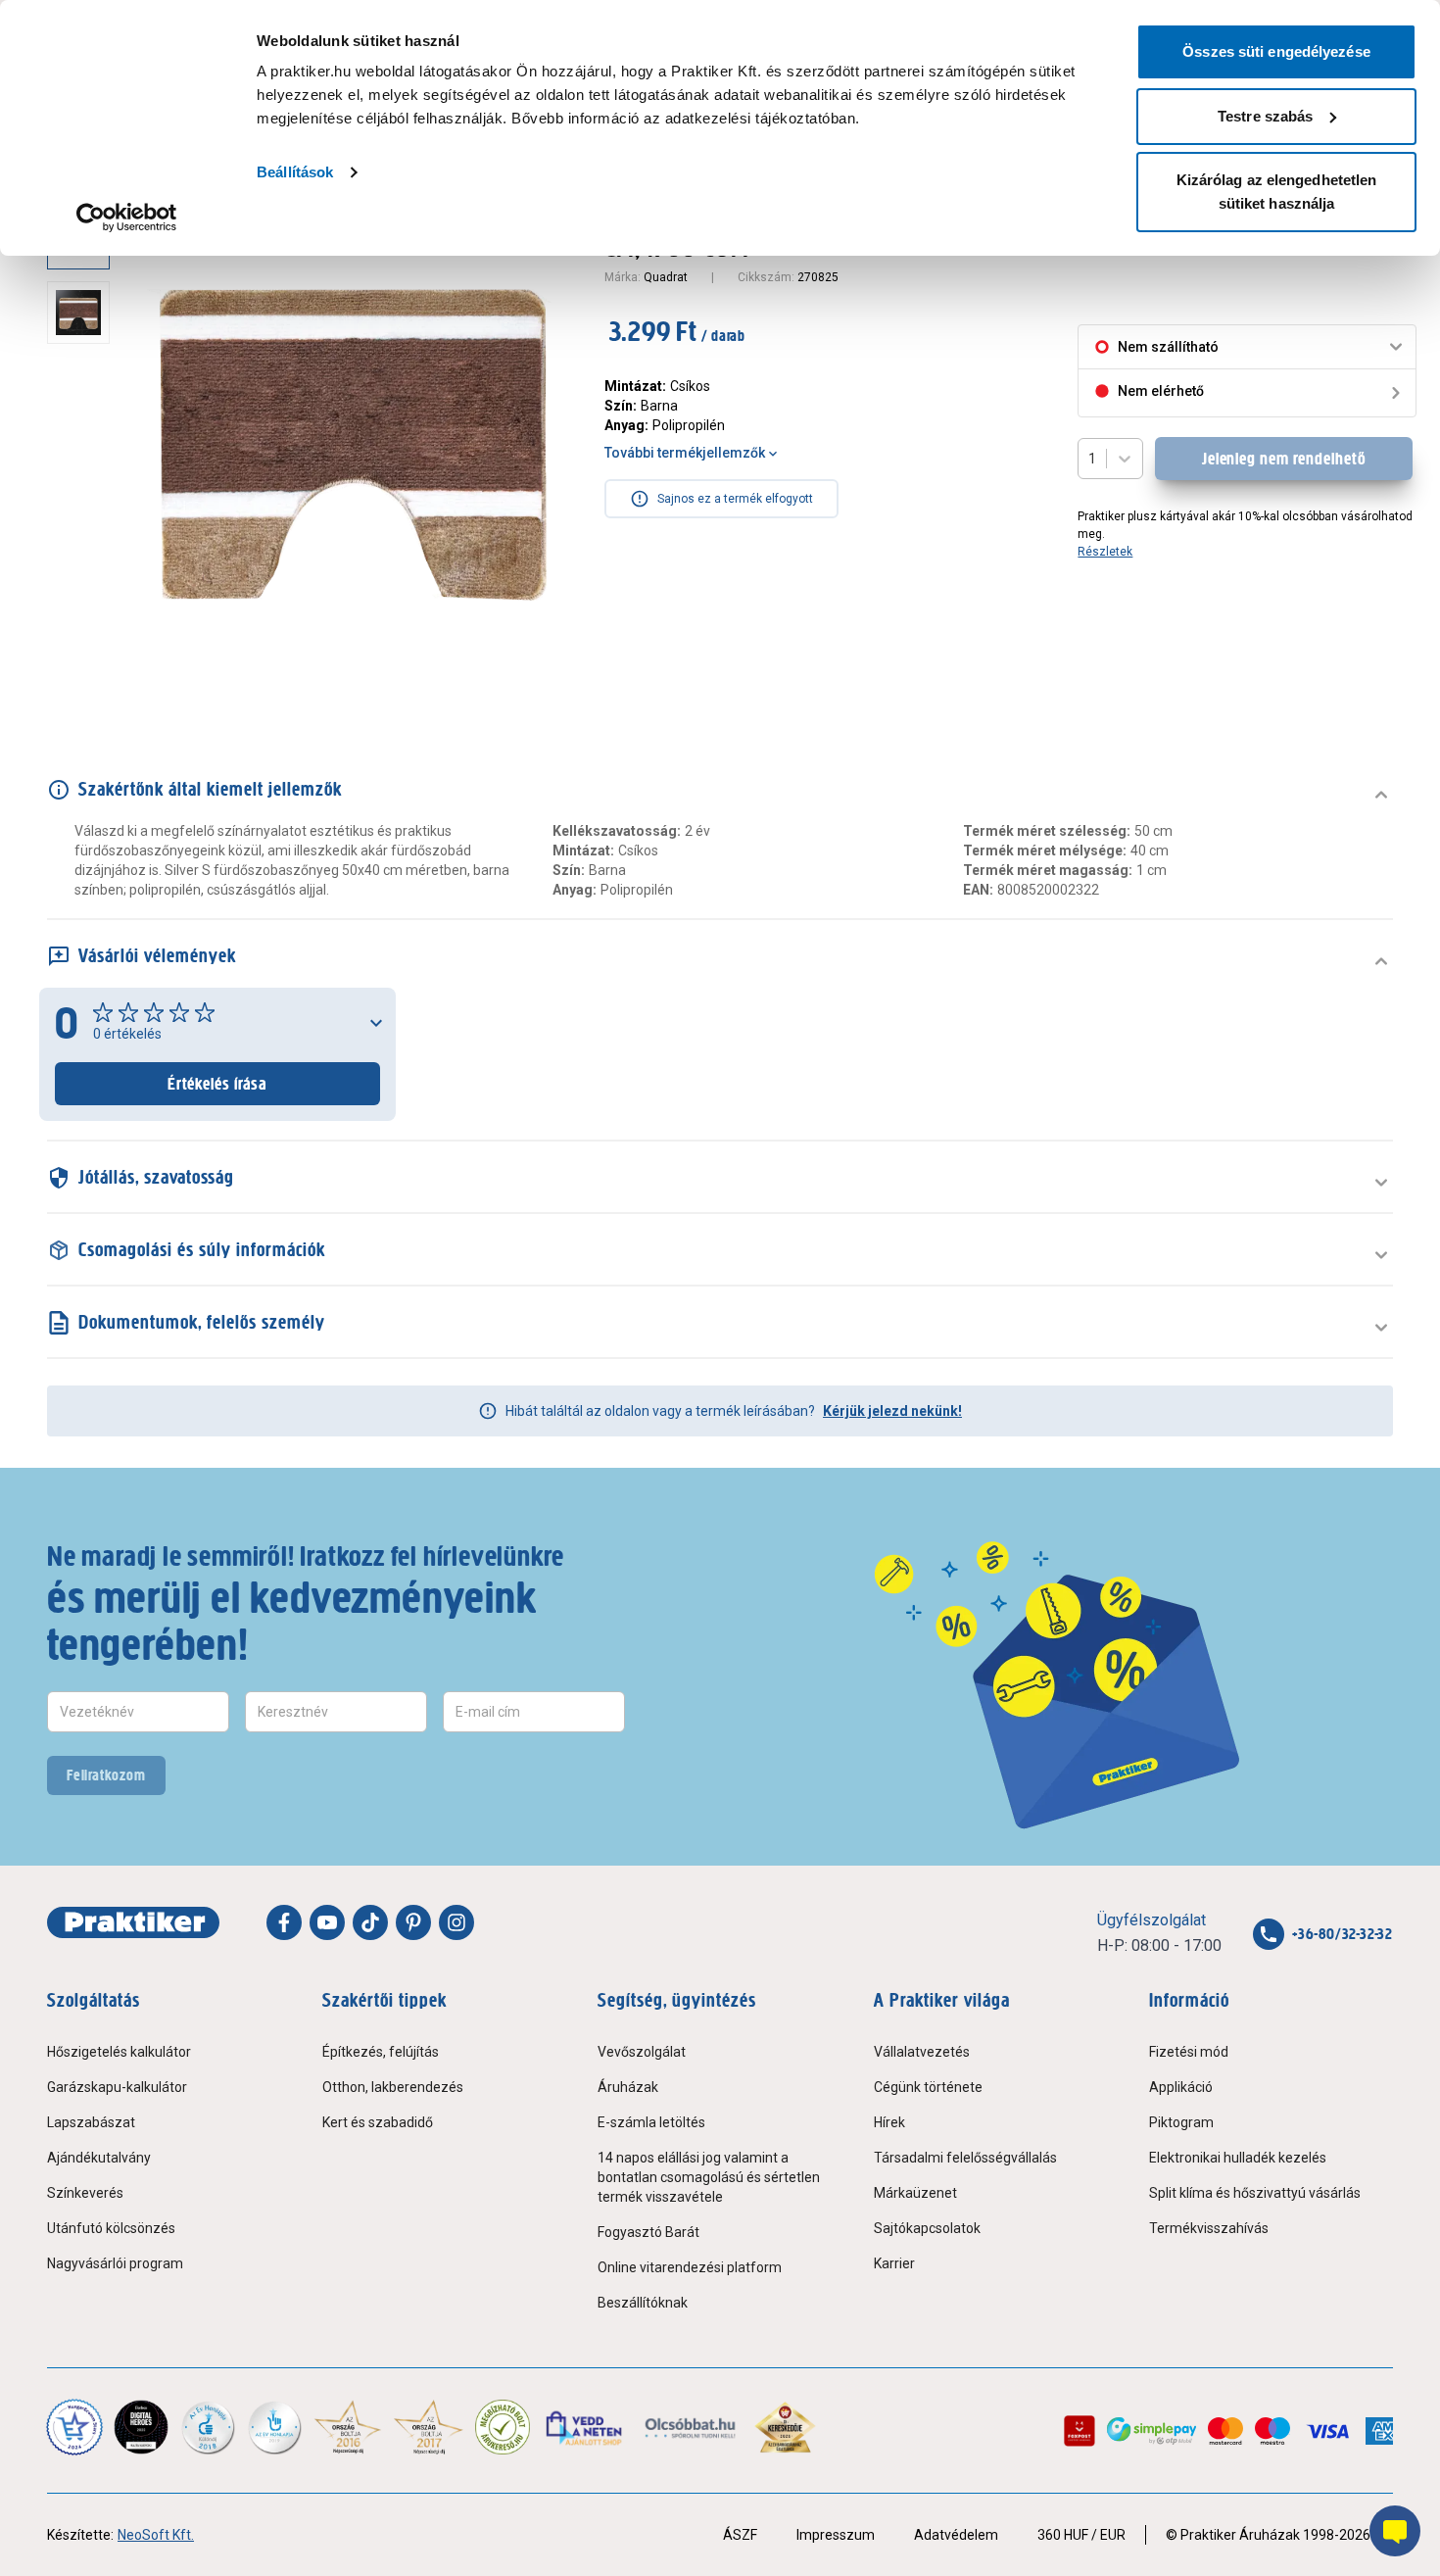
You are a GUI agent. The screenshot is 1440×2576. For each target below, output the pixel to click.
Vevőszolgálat (642, 2052)
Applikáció (1181, 2087)
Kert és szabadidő (378, 2122)
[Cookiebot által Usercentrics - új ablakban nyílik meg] (127, 218)
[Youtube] (327, 1922)
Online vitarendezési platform (690, 2267)
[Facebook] (284, 1922)
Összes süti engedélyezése (1276, 51)
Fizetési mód (1189, 2052)
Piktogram (1181, 2122)
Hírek (889, 2122)
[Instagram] (456, 1922)
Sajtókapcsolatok (927, 2228)
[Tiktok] (370, 1922)
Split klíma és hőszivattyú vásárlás (1255, 2193)
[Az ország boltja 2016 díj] (348, 2427)
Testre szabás (1265, 116)
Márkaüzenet (915, 2193)
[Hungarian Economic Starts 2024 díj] (74, 2427)
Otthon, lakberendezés (393, 2087)
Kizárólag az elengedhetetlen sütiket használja (1277, 192)
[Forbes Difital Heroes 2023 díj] (141, 2427)
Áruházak (628, 2087)
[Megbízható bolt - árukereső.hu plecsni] (503, 2427)
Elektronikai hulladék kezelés (1238, 2158)
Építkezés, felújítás (381, 2052)
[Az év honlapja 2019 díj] (274, 2427)
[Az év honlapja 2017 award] (429, 2427)
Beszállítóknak (643, 2303)
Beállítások (295, 172)
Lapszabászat (91, 2122)
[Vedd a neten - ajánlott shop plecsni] (585, 2427)
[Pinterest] (413, 1922)
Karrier (894, 2263)
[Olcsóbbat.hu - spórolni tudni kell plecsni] (691, 2427)
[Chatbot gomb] (1395, 2531)
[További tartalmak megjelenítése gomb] (84, 674)
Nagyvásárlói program (115, 2263)
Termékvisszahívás (1209, 2228)
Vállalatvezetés (922, 2052)
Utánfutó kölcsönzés (111, 2228)
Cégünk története (928, 2087)
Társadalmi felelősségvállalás (965, 2158)
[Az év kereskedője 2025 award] (785, 2427)
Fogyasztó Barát (648, 2232)
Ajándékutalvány (99, 2158)
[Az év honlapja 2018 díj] (208, 2427)
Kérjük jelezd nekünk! (892, 1411)
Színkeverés (85, 2193)
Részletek (1105, 552)
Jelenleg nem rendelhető (1284, 459)
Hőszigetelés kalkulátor (119, 2052)
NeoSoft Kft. (156, 2535)
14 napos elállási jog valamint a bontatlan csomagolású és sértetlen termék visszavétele (709, 2177)
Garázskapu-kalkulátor (117, 2087)
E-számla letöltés (651, 2122)
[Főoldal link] (133, 1922)
